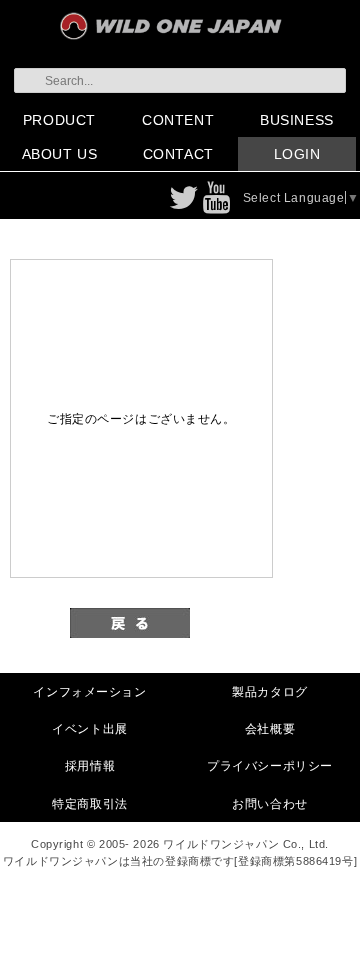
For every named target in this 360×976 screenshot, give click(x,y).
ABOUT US (60, 154)
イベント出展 (89, 728)
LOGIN (297, 154)
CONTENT (178, 120)
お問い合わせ (269, 803)
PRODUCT (59, 120)
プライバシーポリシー (270, 765)
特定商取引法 (89, 803)
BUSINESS (297, 120)
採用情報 (90, 765)
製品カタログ (269, 691)
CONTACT (178, 154)
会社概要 (270, 728)
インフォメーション (89, 691)
